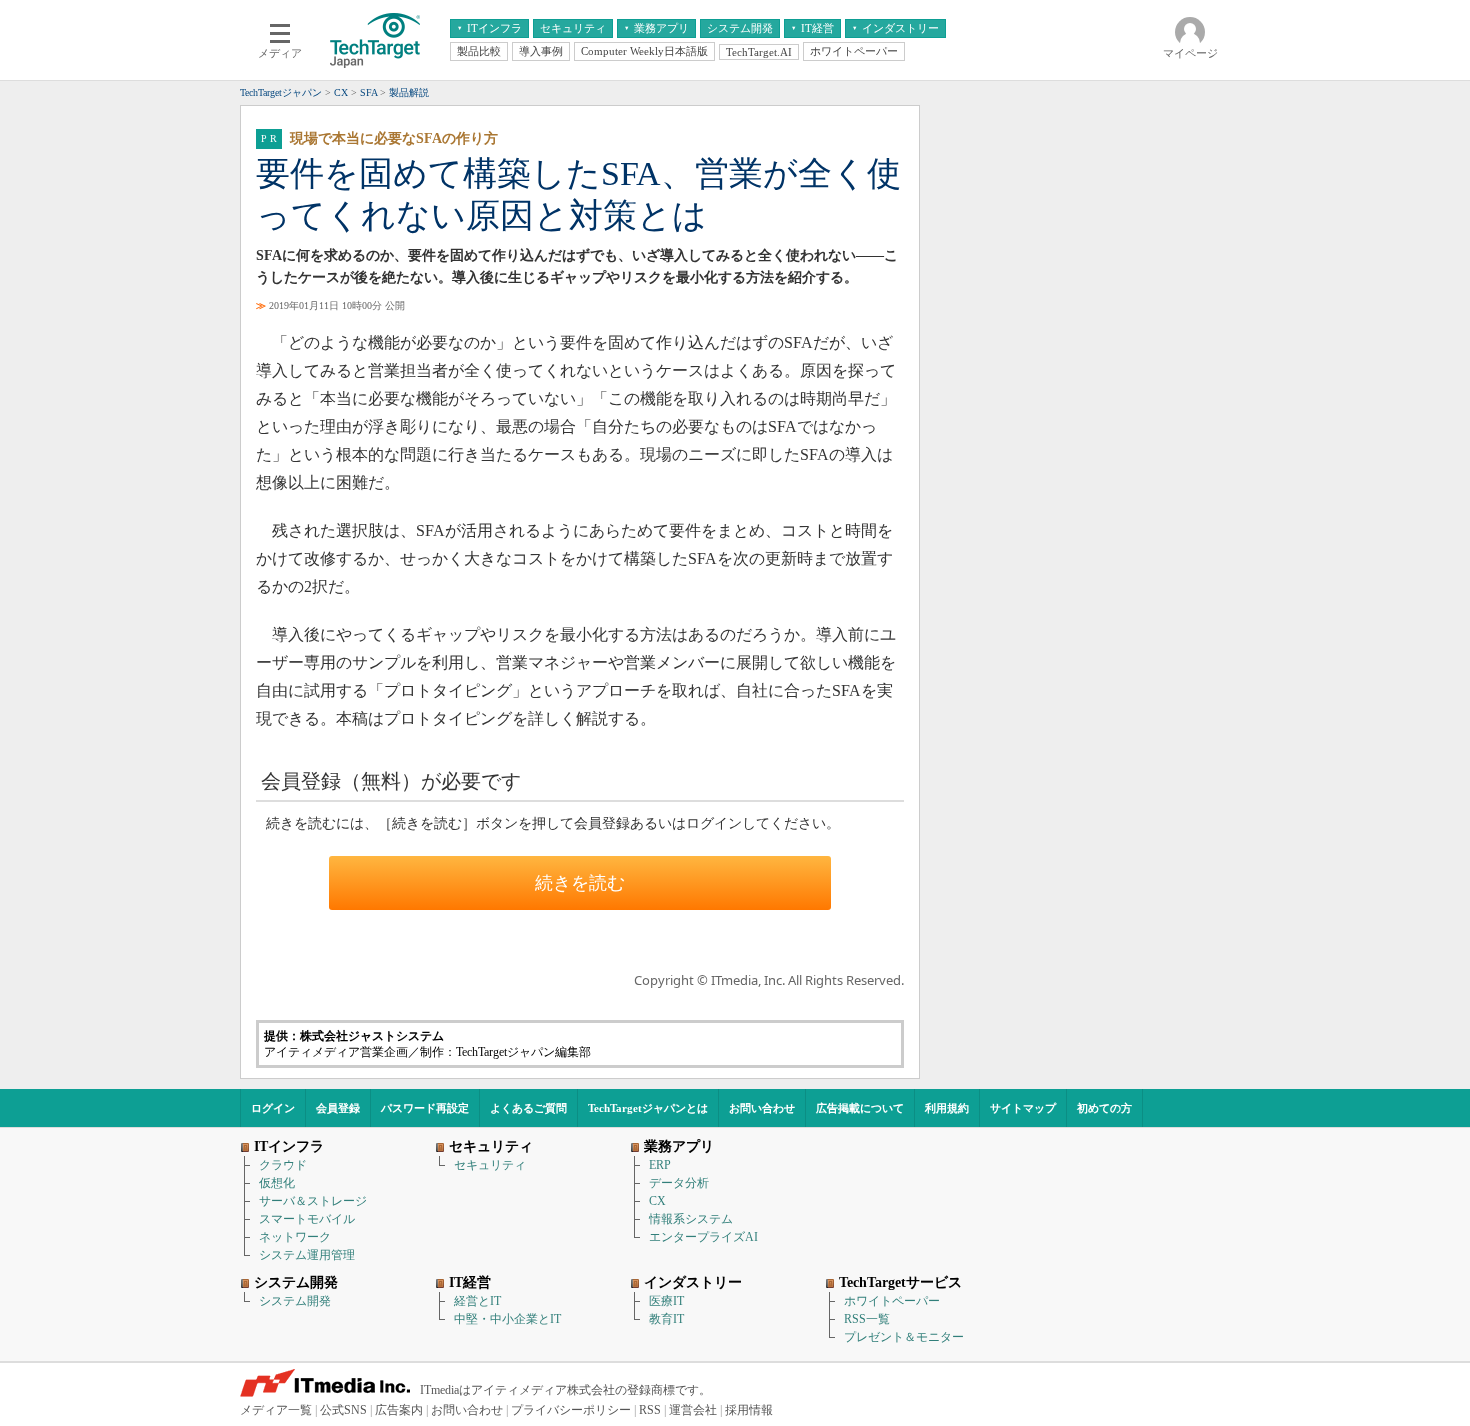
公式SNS (343, 1410)
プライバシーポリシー (571, 1410)
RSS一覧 (867, 1319)
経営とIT (477, 1301)
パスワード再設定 (425, 1108)
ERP (660, 1165)
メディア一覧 (276, 1410)
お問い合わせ (762, 1108)
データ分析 (679, 1183)
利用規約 (947, 1108)
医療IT (666, 1301)
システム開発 (295, 1301)
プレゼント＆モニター (904, 1337)
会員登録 (338, 1108)
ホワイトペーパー (892, 1301)
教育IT (666, 1319)
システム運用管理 (307, 1255)
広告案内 (399, 1410)
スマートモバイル (307, 1219)
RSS (650, 1410)
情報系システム (691, 1219)
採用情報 (749, 1410)
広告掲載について (860, 1108)
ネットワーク (295, 1237)
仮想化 (277, 1183)
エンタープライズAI (703, 1237)
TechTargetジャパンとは (648, 1108)
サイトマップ (1023, 1108)
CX (657, 1201)
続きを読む (580, 883)
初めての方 (1104, 1108)
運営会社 (693, 1410)
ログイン (273, 1108)
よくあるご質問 (528, 1108)
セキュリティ (490, 1165)
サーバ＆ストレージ (313, 1201)
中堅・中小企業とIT (507, 1319)
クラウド (283, 1165)
